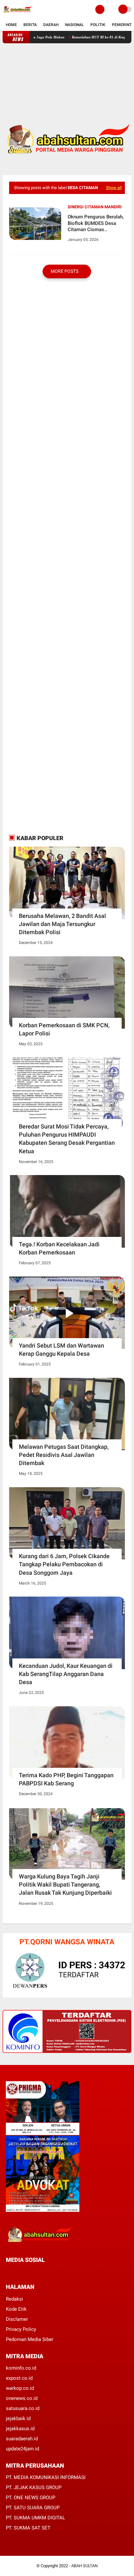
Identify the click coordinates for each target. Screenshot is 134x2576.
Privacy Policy (21, 2329)
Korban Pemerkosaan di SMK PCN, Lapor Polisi (64, 1029)
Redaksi (14, 2299)
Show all (114, 188)
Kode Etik (16, 2309)
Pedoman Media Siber (30, 2339)
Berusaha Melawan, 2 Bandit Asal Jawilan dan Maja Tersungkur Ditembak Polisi (62, 924)
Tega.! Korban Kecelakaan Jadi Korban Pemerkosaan (59, 1248)
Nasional (74, 25)
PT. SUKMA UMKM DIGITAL (35, 2518)
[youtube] (52, 2272)
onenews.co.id (22, 2398)
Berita (30, 25)
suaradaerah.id (22, 2439)
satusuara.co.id (23, 2408)
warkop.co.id (20, 2388)
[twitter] (17, 2272)
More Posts (65, 271)
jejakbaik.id (18, 2418)
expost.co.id (19, 2378)
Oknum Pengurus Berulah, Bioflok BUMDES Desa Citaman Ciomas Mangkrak (96, 223)
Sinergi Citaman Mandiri (95, 207)
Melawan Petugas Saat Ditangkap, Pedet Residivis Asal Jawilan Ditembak (64, 1455)
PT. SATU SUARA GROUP (33, 2508)
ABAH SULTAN (84, 2566)
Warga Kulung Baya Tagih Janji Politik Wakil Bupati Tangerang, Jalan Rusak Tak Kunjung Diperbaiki (65, 1884)
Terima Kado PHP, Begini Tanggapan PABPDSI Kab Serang (66, 1779)
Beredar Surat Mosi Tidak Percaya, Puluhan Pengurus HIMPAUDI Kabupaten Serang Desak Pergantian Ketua (67, 1139)
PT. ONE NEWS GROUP (31, 2498)
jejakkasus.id (20, 2429)
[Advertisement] (67, 78)
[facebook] (8, 2272)
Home (11, 25)
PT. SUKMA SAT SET (28, 2528)
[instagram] (43, 2272)
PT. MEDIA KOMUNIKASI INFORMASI (46, 2477)
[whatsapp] (25, 2272)
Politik (98, 25)
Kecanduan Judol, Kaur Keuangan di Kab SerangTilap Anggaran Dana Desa (66, 1674)
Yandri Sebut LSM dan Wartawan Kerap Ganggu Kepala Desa (61, 1350)
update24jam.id (22, 2449)
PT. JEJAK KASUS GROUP (34, 2487)
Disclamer (17, 2319)
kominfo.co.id (21, 2368)
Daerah (51, 25)
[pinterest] (34, 2272)
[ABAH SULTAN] (17, 15)
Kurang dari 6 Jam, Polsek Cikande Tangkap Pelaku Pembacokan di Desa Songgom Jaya (64, 1564)
